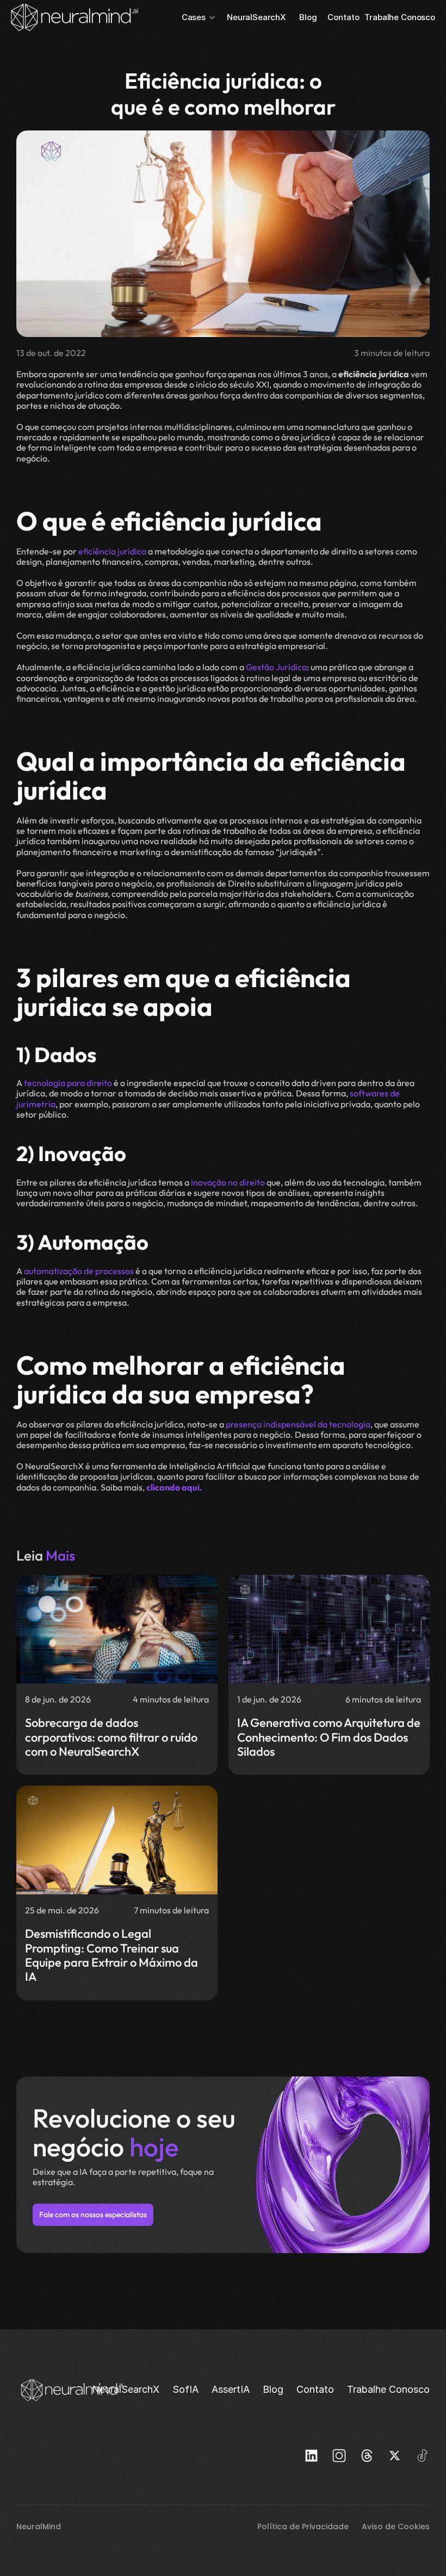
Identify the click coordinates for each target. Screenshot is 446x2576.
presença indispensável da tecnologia (298, 1424)
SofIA (185, 2389)
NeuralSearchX (256, 17)
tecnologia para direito (67, 1083)
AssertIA (231, 2389)
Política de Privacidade (304, 2527)
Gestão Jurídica (275, 667)
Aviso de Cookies (396, 2527)
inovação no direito (227, 1182)
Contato (343, 17)
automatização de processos (78, 1271)
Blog (308, 17)
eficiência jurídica (112, 551)
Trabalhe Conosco (400, 17)
